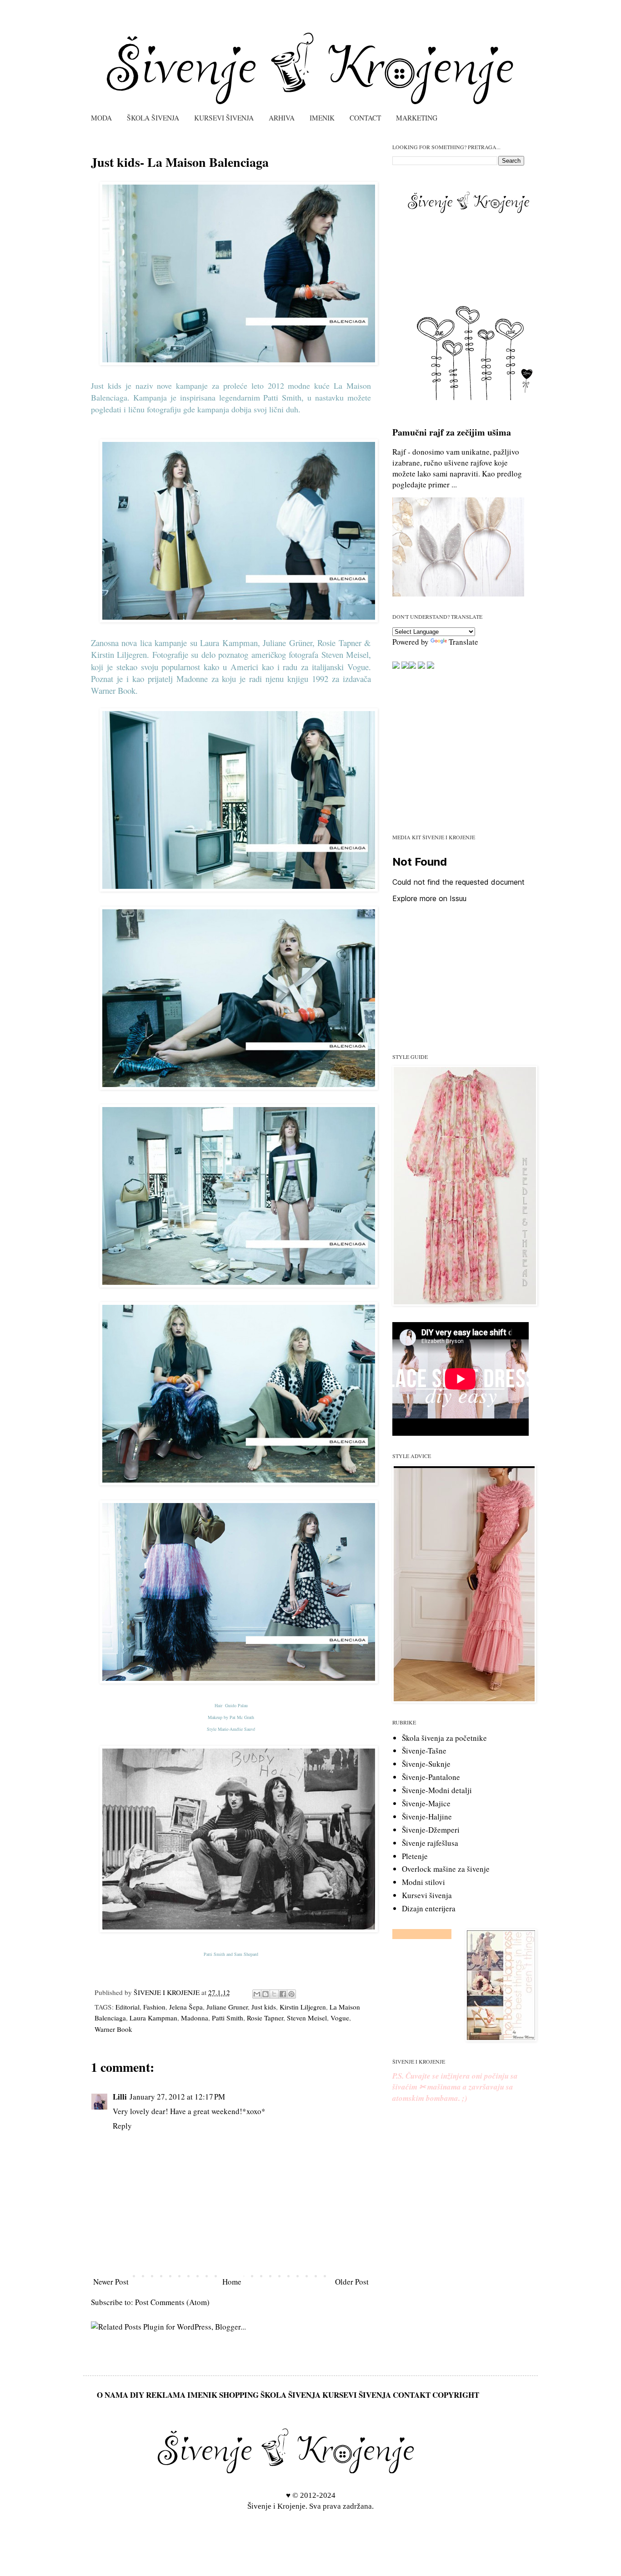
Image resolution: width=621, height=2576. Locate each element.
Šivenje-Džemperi (431, 1830)
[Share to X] (274, 1994)
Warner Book (113, 2029)
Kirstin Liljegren (303, 2007)
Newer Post (111, 2282)
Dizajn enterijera (429, 1908)
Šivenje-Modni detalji (437, 1790)
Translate (463, 642)
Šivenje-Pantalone (431, 1777)
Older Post (352, 2282)
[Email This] (257, 1994)
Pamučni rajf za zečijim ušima (452, 432)
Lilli (120, 2097)
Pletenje (415, 1856)
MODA (101, 118)
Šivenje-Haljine (427, 1817)
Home (232, 2282)
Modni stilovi (423, 1882)
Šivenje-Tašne (424, 1751)
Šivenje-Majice (426, 1803)
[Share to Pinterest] (291, 1994)
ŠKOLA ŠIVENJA (153, 118)
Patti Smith (228, 2018)
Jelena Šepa (186, 2007)
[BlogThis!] (265, 1994)
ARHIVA (282, 118)
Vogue (340, 2018)
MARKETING (417, 118)
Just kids (264, 2007)
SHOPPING (239, 2395)
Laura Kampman (153, 2018)
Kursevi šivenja (427, 1895)
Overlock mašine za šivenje (446, 1869)
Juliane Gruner (227, 2007)
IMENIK (322, 118)
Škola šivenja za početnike (444, 1738)
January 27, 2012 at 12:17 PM (177, 2097)
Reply (122, 2126)
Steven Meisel (307, 2018)
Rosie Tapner (265, 2018)
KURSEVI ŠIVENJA (224, 118)
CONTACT (365, 118)
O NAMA (113, 2395)
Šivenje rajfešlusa (430, 1843)
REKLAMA (166, 2395)
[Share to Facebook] (283, 1994)
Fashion (154, 2007)
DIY (137, 2395)
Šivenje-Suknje (426, 1764)
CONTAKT (412, 2395)
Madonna (195, 2018)
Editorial (128, 2007)
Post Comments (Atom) (172, 2302)
